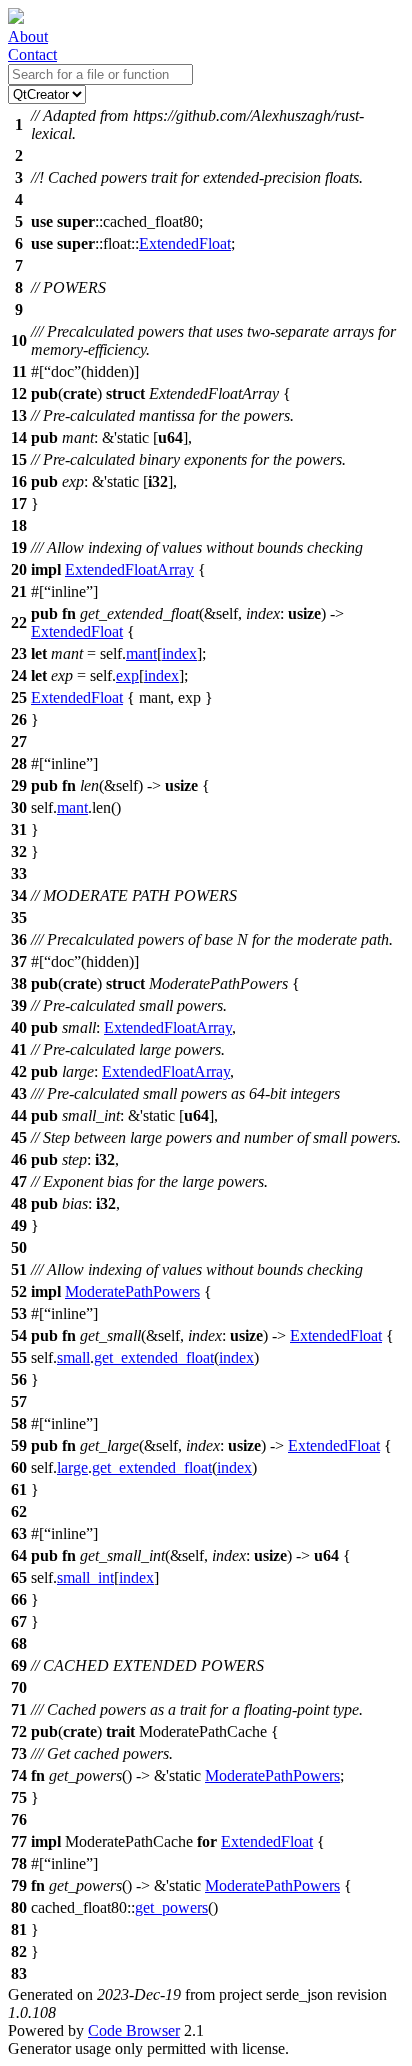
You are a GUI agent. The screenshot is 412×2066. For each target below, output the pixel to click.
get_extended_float (154, 1357)
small (73, 1357)
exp (127, 675)
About (28, 36)
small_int (85, 1577)
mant (141, 653)
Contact (32, 54)
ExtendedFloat (185, 243)
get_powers (171, 1907)
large (72, 1467)
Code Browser (134, 2030)
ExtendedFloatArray (129, 569)
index (179, 653)
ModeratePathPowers (132, 1291)
